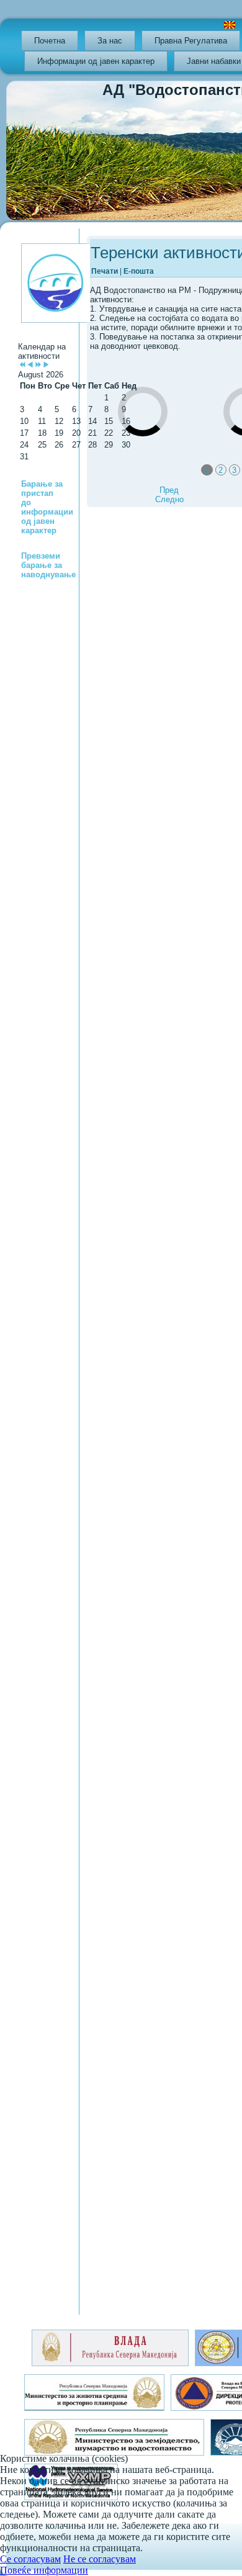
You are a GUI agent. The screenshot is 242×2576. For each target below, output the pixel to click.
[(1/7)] (149, 459)
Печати (105, 271)
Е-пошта (139, 271)
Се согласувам (30, 2559)
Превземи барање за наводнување (48, 565)
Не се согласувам (100, 2559)
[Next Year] (38, 365)
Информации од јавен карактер (96, 61)
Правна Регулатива (191, 41)
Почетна (50, 41)
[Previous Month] (30, 365)
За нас (110, 41)
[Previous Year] (22, 365)
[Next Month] (46, 365)
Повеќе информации (44, 2570)
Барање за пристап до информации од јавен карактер (47, 507)
